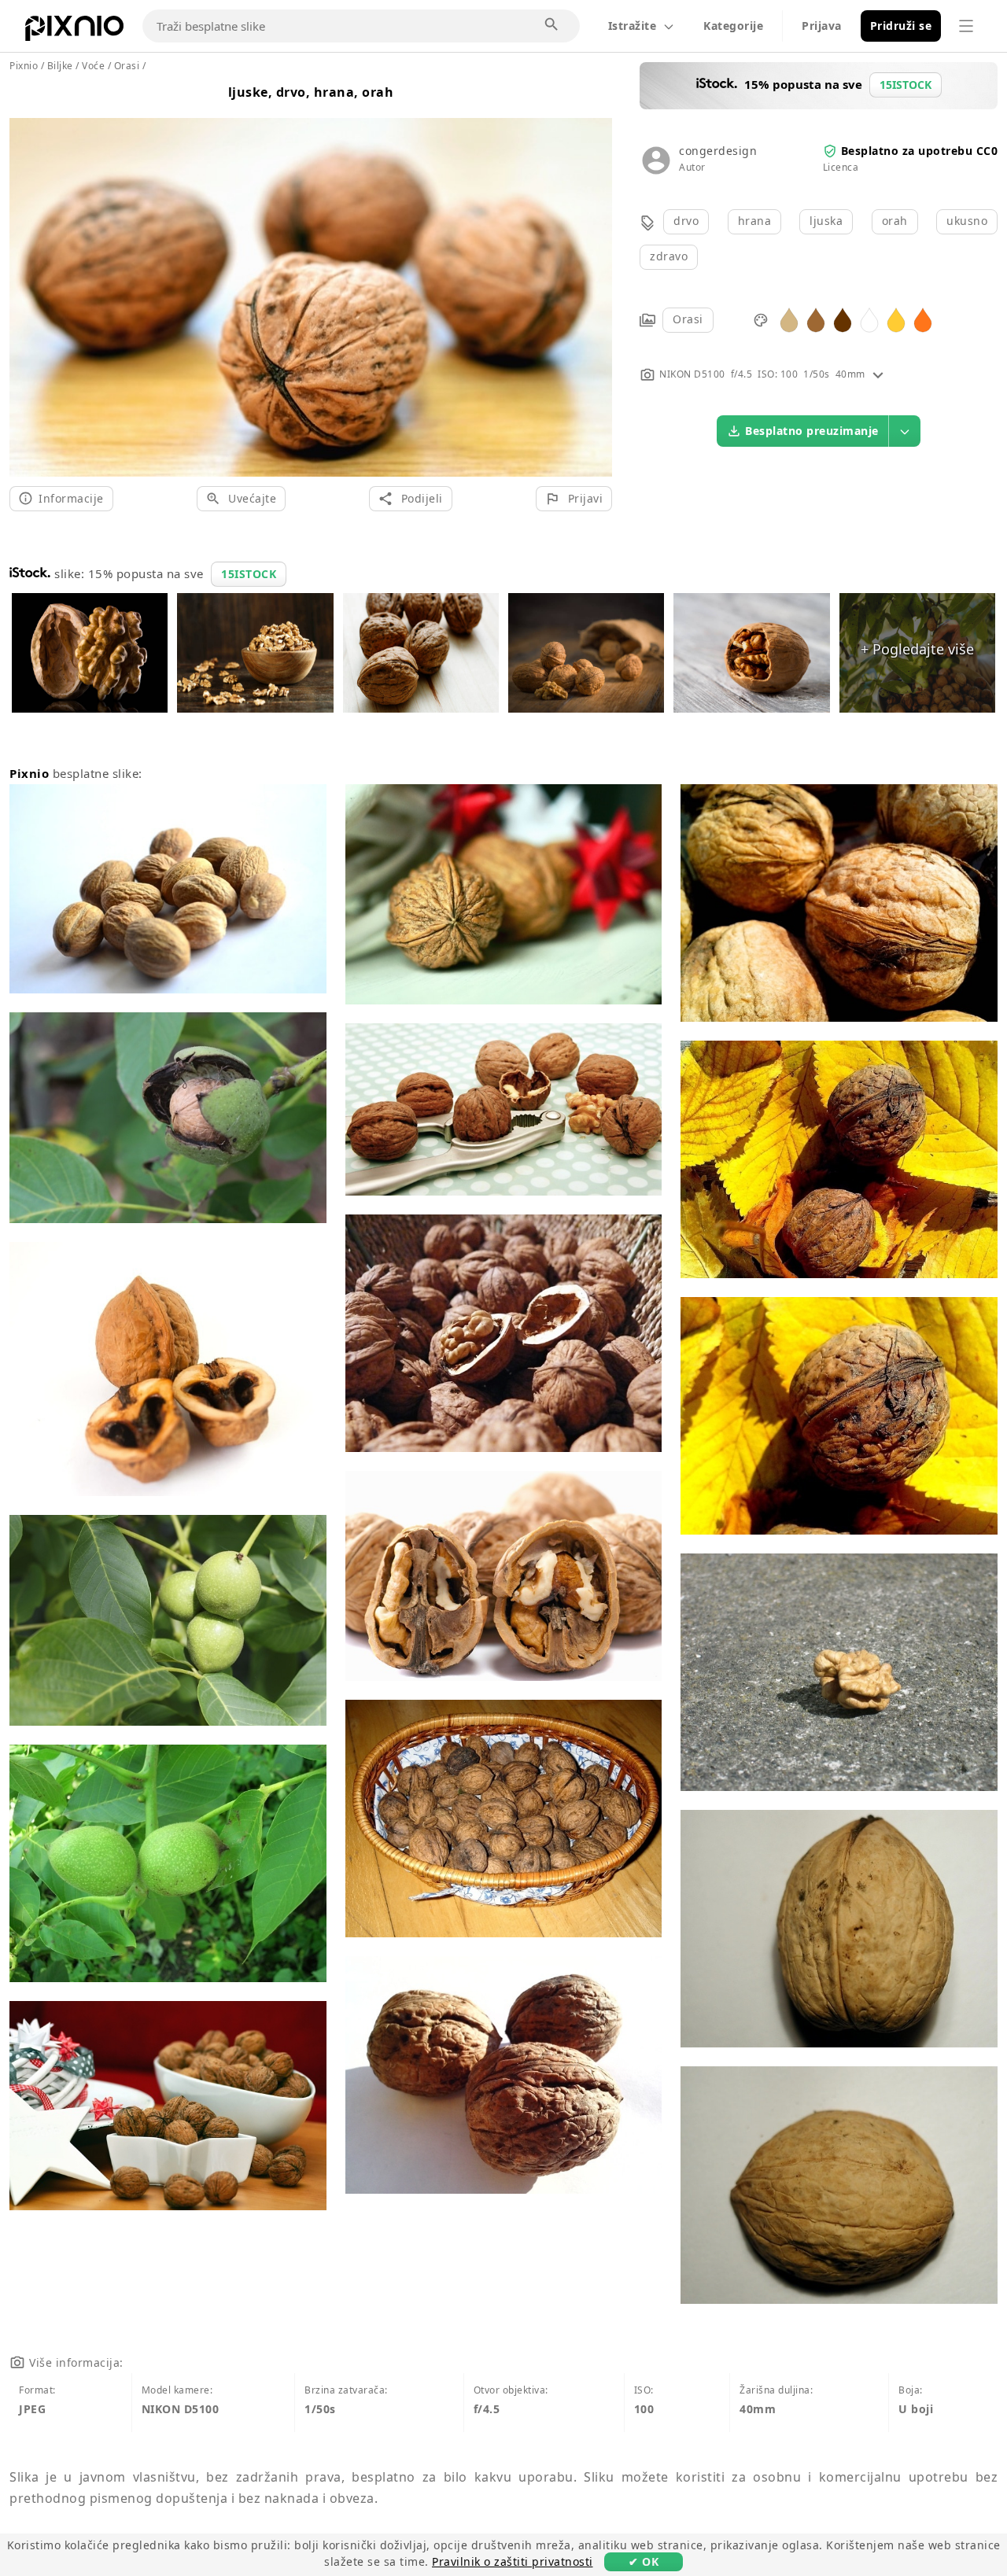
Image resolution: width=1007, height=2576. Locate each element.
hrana (755, 221)
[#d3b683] (789, 319)
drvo (686, 221)
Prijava (822, 26)
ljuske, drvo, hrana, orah (311, 92)
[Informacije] (878, 374)
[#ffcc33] (896, 319)
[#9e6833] (816, 319)
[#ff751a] (923, 319)
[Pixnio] (74, 31)
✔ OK (644, 2561)
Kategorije (733, 26)
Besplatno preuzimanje (812, 431)
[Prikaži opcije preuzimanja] (905, 431)
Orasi (688, 319)
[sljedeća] (594, 278)
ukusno (967, 221)
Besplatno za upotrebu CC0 (920, 151)
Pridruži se (901, 26)
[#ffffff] (869, 319)
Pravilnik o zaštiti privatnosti (513, 2561)
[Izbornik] (966, 26)
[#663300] (843, 319)
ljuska (826, 221)
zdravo (669, 256)
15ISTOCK (249, 574)
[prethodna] (27, 278)
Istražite (633, 26)
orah (895, 221)
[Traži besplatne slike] (552, 25)
